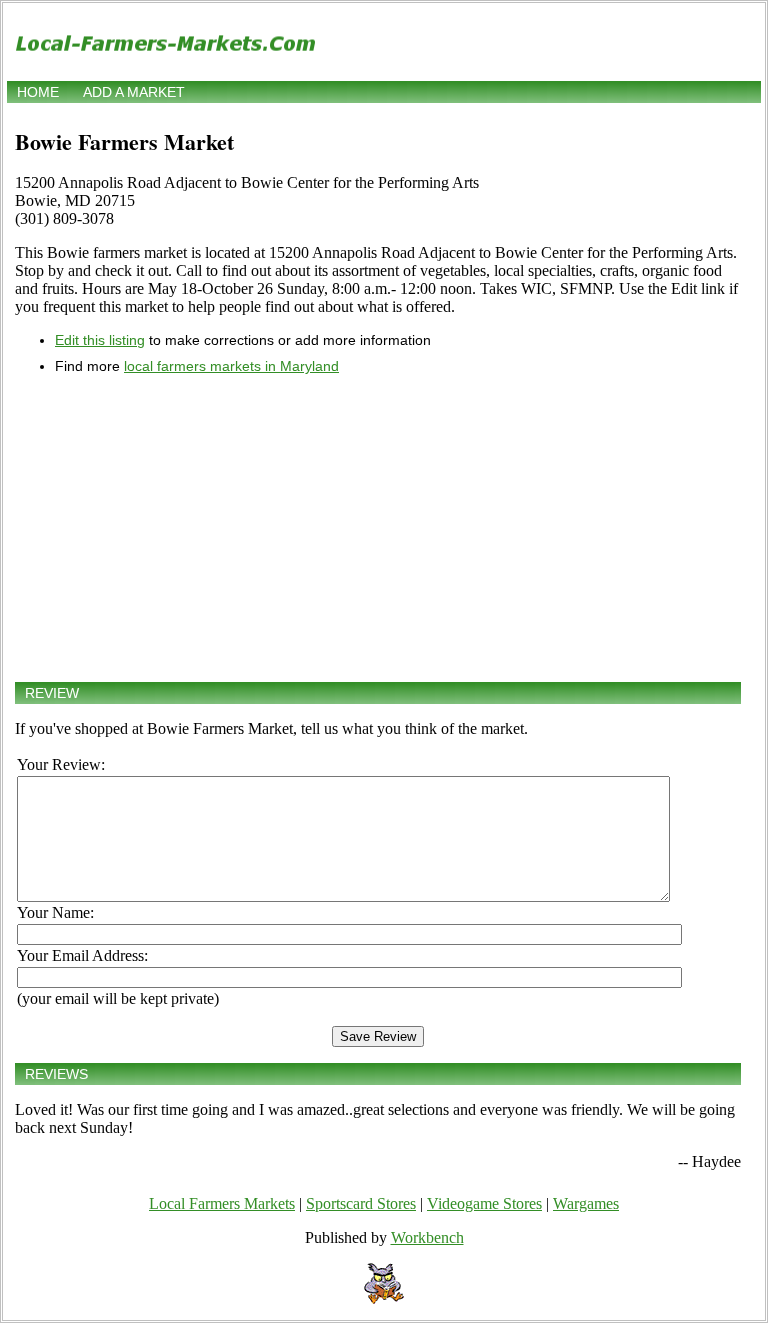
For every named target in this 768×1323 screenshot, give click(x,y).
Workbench (427, 1237)
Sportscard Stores (361, 1203)
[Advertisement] (378, 528)
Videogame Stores (484, 1203)
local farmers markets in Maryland (231, 366)
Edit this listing (100, 340)
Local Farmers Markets (222, 1203)
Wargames (586, 1203)
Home (38, 92)
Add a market (134, 92)
